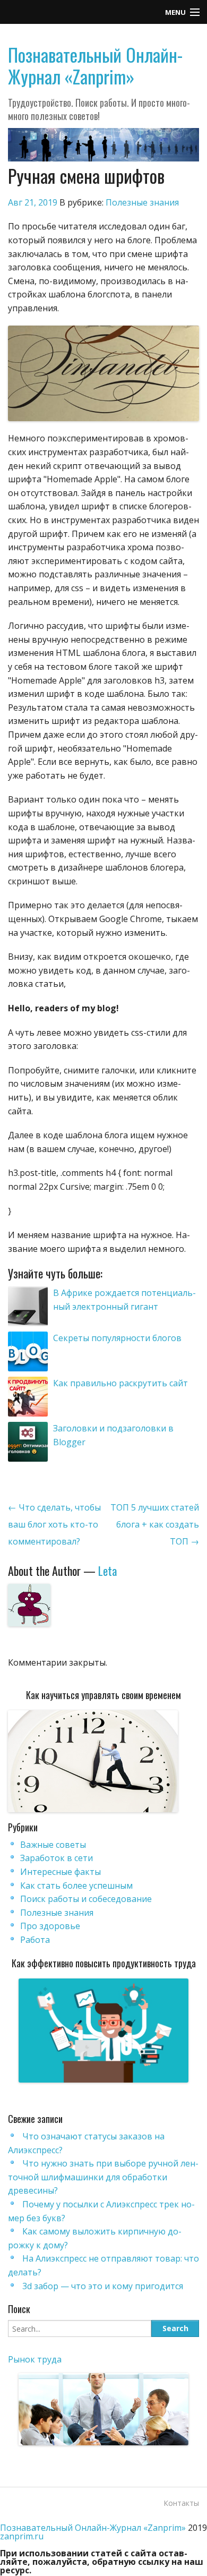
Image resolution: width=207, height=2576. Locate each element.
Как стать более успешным (76, 1886)
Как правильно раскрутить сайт (120, 1383)
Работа (35, 1940)
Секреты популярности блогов (117, 1338)
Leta (107, 1571)
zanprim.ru (22, 2536)
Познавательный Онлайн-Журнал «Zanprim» (95, 65)
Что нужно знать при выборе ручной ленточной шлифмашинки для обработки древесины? (103, 2177)
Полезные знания (142, 202)
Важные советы (53, 1845)
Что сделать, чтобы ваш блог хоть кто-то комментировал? (54, 1524)
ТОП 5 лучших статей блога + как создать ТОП (155, 1524)
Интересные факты (61, 1872)
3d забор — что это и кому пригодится (103, 2286)
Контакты (181, 2503)
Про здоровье (50, 1926)
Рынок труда (35, 2359)
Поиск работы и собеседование (86, 1899)
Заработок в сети (57, 1858)
